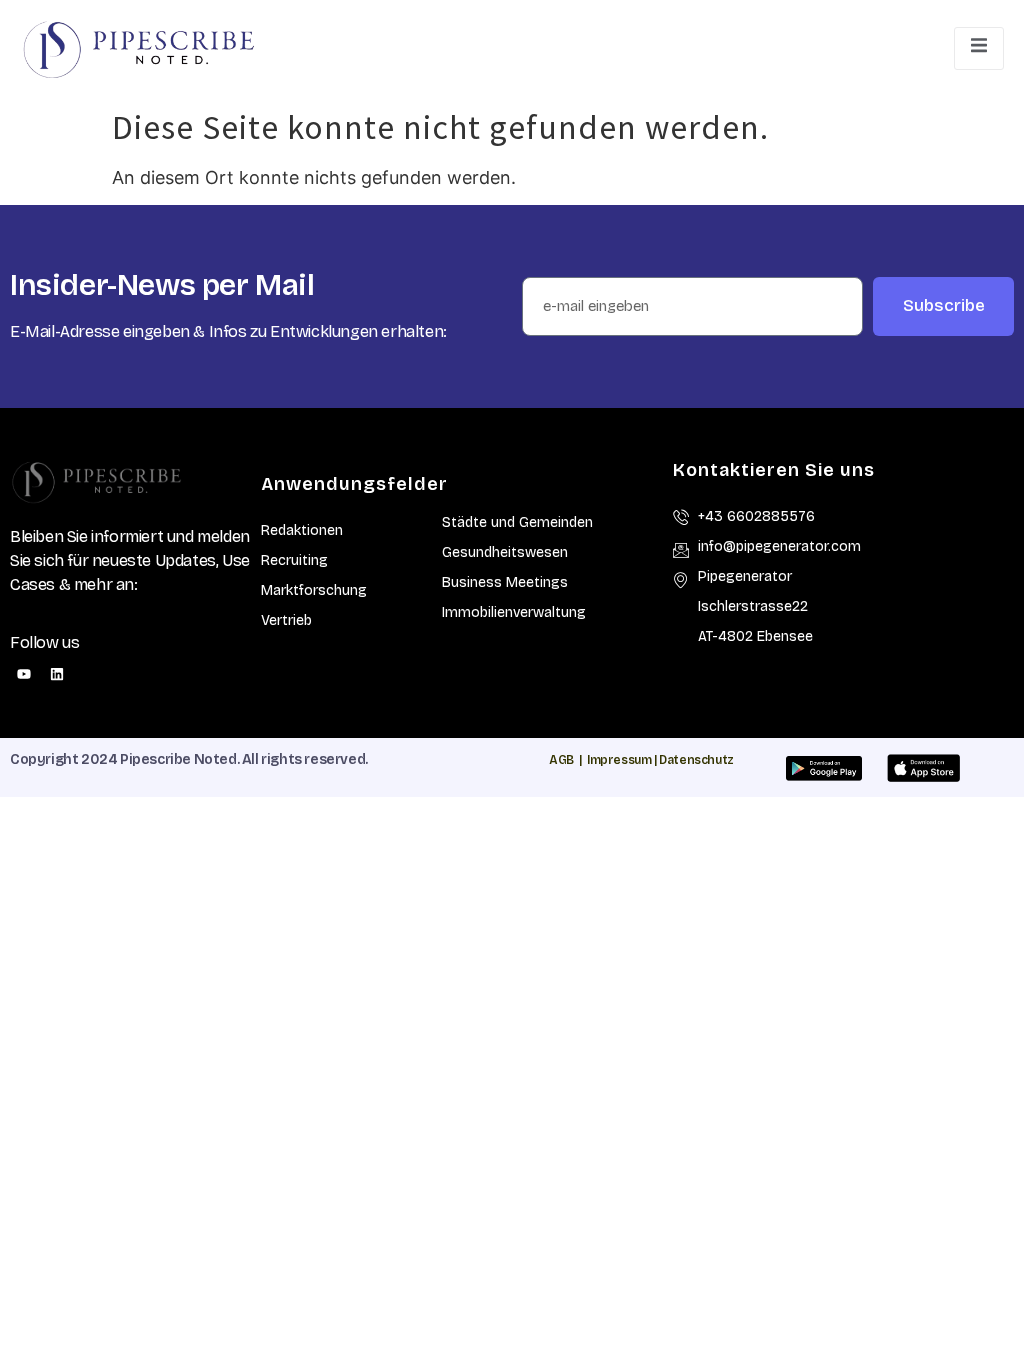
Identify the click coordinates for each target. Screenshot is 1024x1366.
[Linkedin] (57, 674)
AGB (561, 760)
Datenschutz (696, 760)
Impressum (619, 760)
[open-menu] (979, 48)
